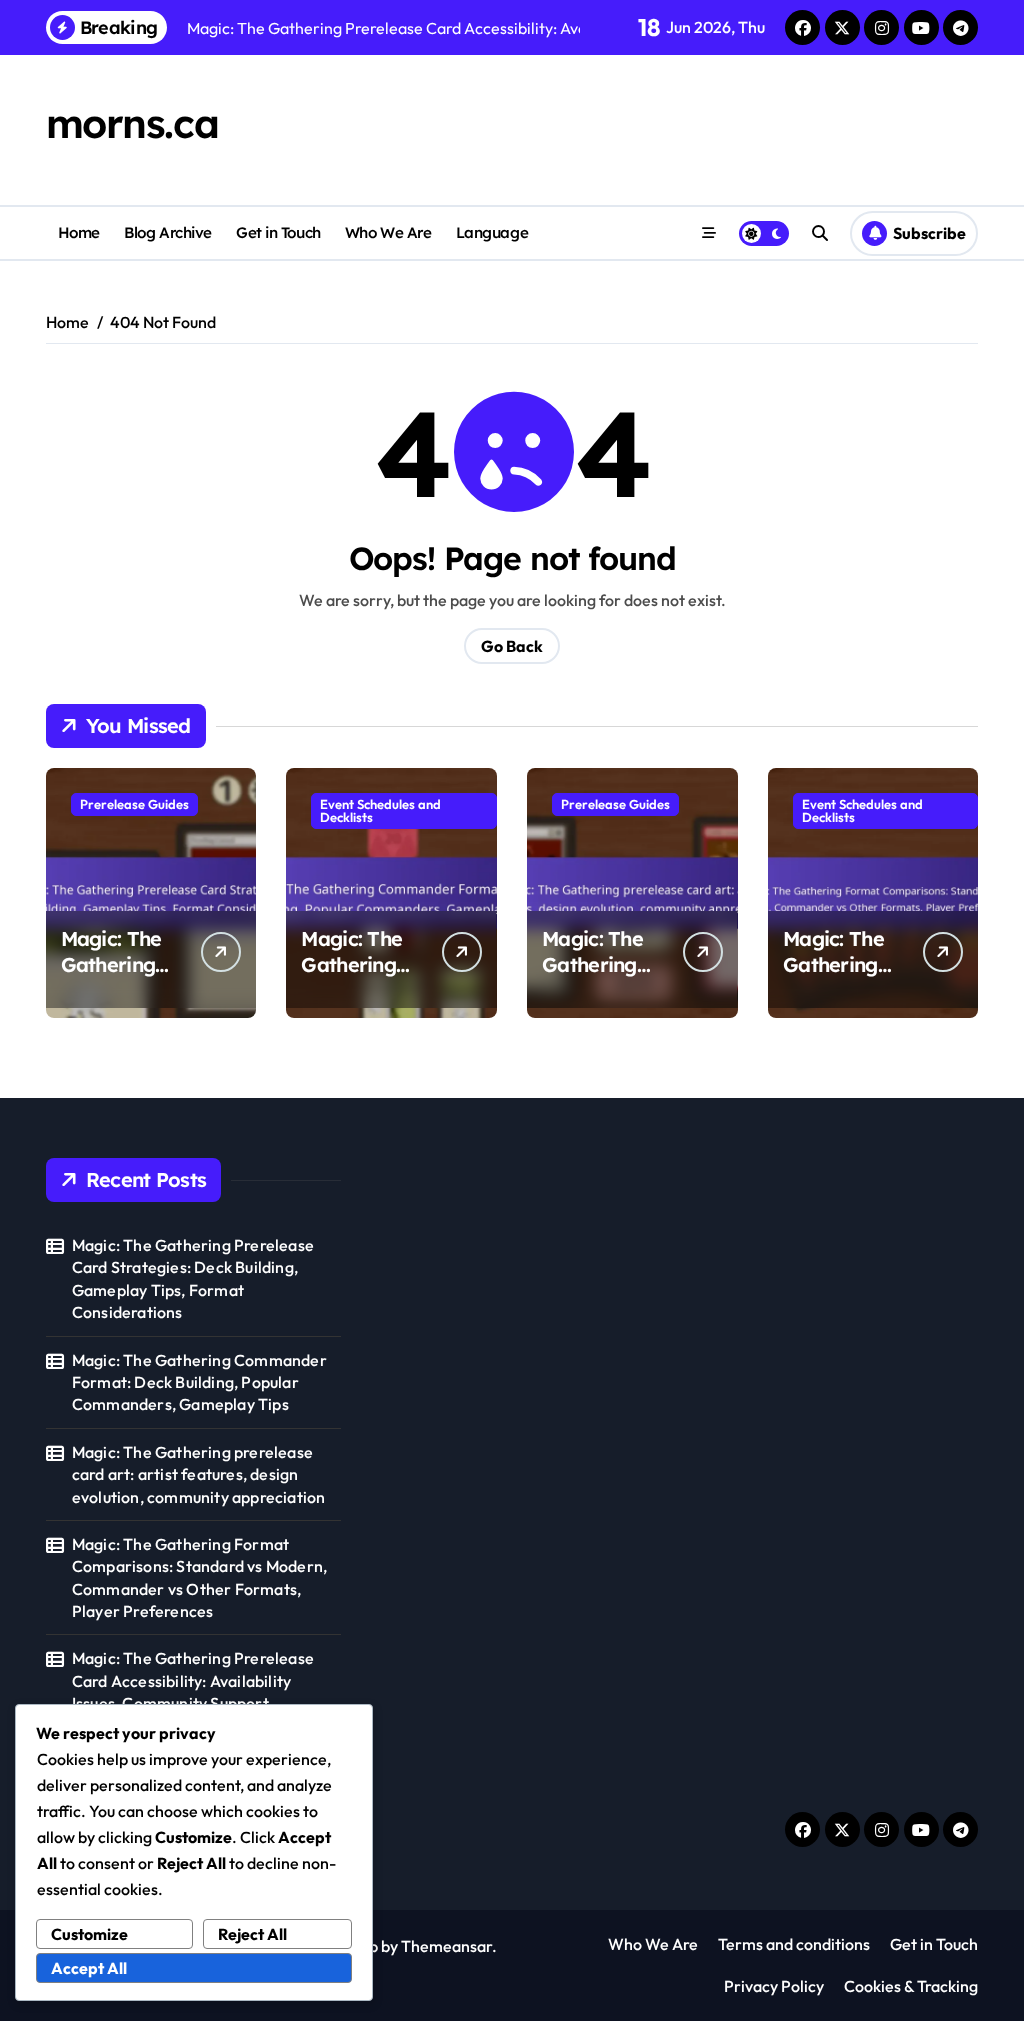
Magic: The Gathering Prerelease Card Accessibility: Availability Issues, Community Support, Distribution (193, 1691)
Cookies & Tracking (911, 1986)
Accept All (89, 1968)
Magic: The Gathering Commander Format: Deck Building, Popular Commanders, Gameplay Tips (199, 1382)
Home (79, 232)
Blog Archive (168, 232)
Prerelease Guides (134, 804)
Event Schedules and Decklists (380, 810)
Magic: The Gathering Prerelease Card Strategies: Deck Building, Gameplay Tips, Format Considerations (193, 1278)
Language (492, 232)
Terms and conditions (794, 1944)
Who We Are (388, 232)
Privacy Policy (774, 1986)
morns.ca (132, 123)
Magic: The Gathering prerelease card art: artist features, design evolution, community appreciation (199, 1474)
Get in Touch (278, 232)
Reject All (252, 1934)
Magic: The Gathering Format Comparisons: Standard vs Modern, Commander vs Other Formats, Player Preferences (199, 1577)
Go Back (512, 646)
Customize (89, 1934)
